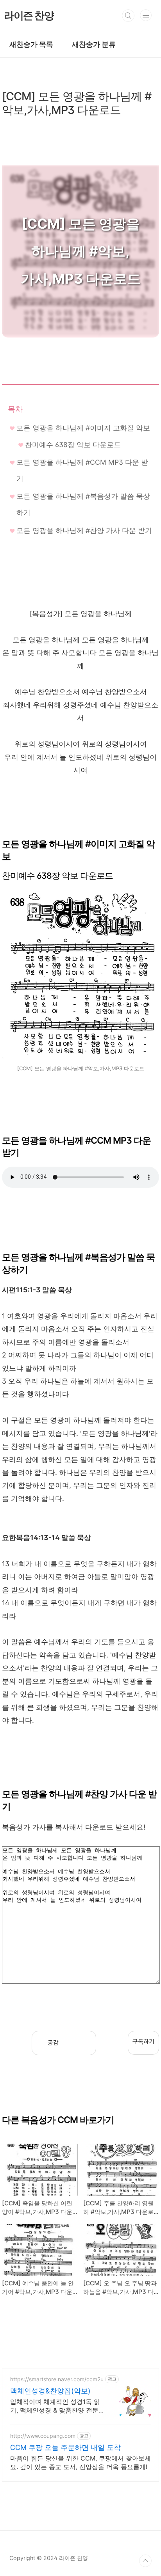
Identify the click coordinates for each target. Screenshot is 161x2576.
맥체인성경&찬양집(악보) (50, 2391)
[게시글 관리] (85, 2043)
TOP (145, 2561)
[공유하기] (71, 2043)
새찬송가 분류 (94, 44)
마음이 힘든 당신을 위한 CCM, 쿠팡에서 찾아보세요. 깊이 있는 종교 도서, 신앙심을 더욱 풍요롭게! (80, 2462)
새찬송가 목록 (31, 44)
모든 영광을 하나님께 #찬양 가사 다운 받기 (84, 530)
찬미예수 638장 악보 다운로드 (73, 445)
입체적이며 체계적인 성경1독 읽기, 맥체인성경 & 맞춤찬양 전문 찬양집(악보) (55, 2406)
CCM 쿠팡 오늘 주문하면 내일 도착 (65, 2447)
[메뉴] (146, 15)
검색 (128, 16)
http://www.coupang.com (43, 2436)
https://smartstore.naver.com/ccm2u (57, 2379)
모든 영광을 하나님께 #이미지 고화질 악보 (83, 428)
